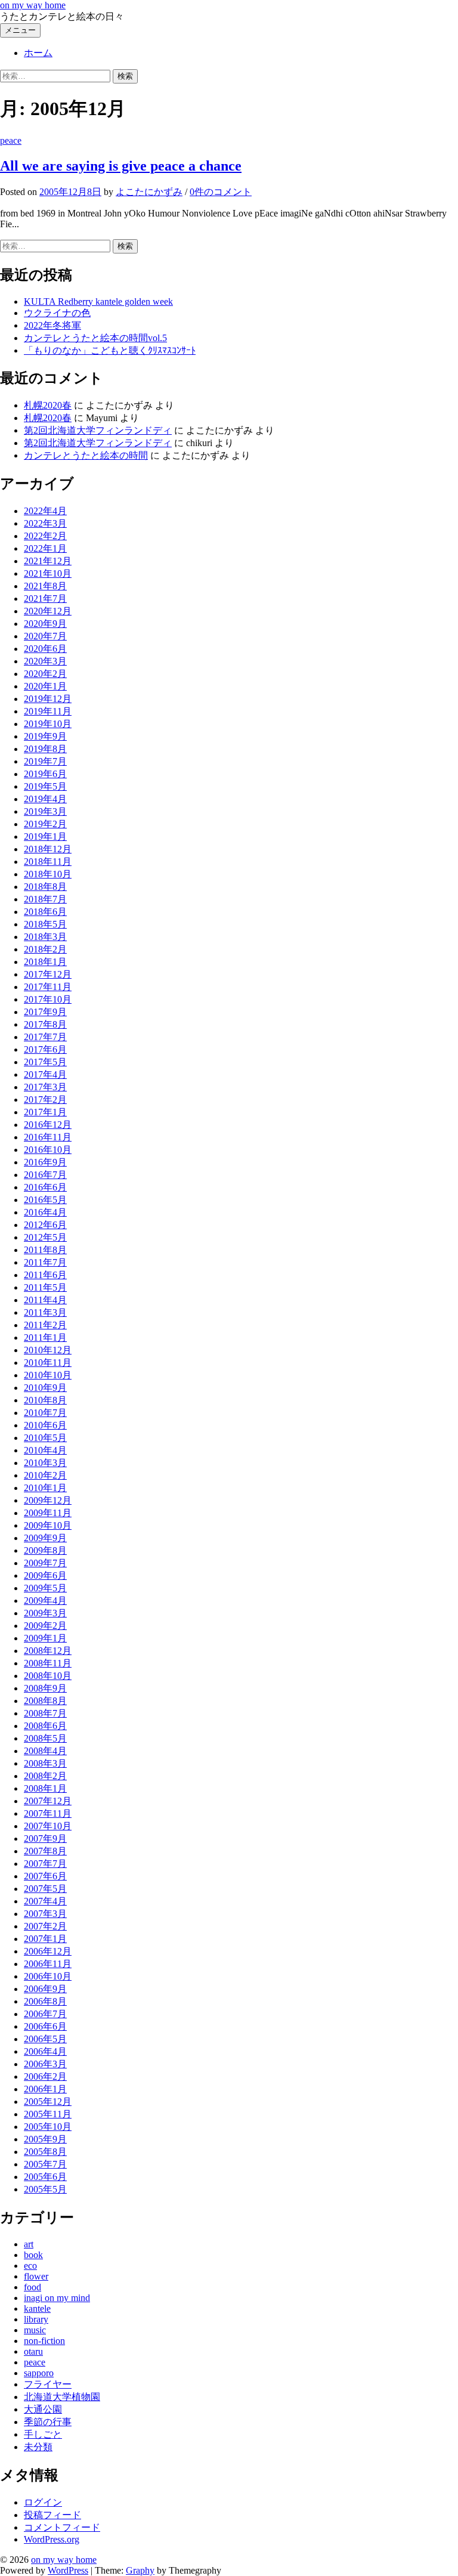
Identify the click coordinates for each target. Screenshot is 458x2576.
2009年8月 (45, 1550)
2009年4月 (45, 1601)
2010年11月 (48, 1363)
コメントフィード (62, 2527)
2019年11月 (48, 711)
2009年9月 (45, 1538)
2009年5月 (45, 1588)
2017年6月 (45, 1049)
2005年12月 (48, 2102)
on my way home (33, 5)
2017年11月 (48, 987)
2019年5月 (45, 786)
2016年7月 (45, 1175)
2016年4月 (45, 1212)
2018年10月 (48, 874)
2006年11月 (48, 1964)
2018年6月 (45, 912)
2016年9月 (45, 1162)
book (33, 2255)
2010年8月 (45, 1400)
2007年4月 (45, 1901)
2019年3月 (45, 811)
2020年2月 (45, 674)
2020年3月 (45, 661)
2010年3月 (45, 1463)
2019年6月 (45, 774)
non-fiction (44, 2341)
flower (36, 2276)
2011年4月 (45, 1300)
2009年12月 (48, 1500)
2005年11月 (48, 2114)
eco (30, 2266)
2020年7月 (45, 636)
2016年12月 (48, 1125)
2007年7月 (45, 1864)
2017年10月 (48, 999)
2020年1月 (45, 686)
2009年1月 (45, 1638)
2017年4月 (45, 1074)
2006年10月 (48, 1976)
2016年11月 (48, 1137)
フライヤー (48, 2384)
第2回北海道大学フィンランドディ (98, 430)
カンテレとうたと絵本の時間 (86, 455)
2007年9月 (45, 1839)
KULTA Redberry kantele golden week (98, 301)
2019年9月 (45, 736)
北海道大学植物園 (62, 2397)
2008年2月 (45, 1776)
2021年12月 (48, 561)
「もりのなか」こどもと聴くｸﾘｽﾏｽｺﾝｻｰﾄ (110, 350)
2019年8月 (45, 749)
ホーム (38, 53)
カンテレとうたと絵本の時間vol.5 (95, 338)
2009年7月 (45, 1563)
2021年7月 (45, 599)
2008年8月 (45, 1701)
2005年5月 (45, 2189)
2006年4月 (45, 2051)
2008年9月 (45, 1688)
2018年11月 (48, 862)
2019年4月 (45, 799)
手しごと (43, 2434)
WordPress (68, 2570)
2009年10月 (48, 1525)
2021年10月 (48, 573)
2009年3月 (45, 1613)
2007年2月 (45, 1926)
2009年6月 (45, 1575)
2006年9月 (45, 1989)
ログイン (43, 2502)
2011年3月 (45, 1312)
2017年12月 (48, 974)
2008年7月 (45, 1713)
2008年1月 (45, 1788)
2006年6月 (45, 2026)
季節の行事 (48, 2422)
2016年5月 (45, 1200)
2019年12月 (48, 699)
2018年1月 (45, 962)
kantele (37, 2308)
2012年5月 (45, 1237)
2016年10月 (48, 1150)
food (33, 2287)
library (36, 2319)
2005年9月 (45, 2139)
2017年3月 (45, 1087)
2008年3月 (45, 1763)
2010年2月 (45, 1475)
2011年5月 (45, 1287)
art (29, 2244)
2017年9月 (45, 1012)
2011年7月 (45, 1262)
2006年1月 (45, 2089)
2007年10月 (48, 1826)
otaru (33, 2351)
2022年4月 (45, 511)
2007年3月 (45, 1914)
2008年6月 (45, 1726)
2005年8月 (45, 2152)
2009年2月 (45, 1626)
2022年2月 (45, 536)
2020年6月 (45, 649)
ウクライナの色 (57, 313)
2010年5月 (45, 1438)
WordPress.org (52, 2539)
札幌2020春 (48, 405)
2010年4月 (45, 1450)
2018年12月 (48, 849)
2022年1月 (45, 548)
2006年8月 (45, 2001)
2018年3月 (45, 937)
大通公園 (43, 2409)
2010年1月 (45, 1488)
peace (11, 140)
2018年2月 (45, 949)
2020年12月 (48, 611)
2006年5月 (45, 2039)
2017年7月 (45, 1037)
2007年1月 (45, 1939)
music (35, 2330)
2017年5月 (45, 1062)
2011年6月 (45, 1275)
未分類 (38, 2447)
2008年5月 (45, 1738)
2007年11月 (48, 1813)
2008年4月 (45, 1751)
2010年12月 (48, 1350)
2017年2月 (45, 1100)
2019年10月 (48, 724)
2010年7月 (45, 1413)
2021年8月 (45, 586)
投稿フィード (52, 2515)
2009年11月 (48, 1513)
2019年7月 (45, 761)
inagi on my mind (57, 2298)
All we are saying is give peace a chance (121, 166)
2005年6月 (45, 2177)
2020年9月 (45, 624)
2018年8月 (45, 887)
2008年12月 (48, 1651)
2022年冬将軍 (52, 325)
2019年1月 (45, 836)
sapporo (39, 2373)
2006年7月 (45, 2014)
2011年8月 (45, 1250)
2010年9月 (45, 1388)
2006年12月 (48, 1951)
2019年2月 (45, 824)
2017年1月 (45, 1112)
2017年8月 (45, 1024)
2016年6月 (45, 1187)
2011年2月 (45, 1325)
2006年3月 (45, 2064)
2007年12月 (48, 1801)
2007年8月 (45, 1851)
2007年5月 (45, 1889)
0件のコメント (221, 192)
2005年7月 (45, 2164)
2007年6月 (45, 1876)
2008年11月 (48, 1663)
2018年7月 (45, 899)
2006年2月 (45, 2076)
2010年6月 (45, 1425)
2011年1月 (45, 1338)
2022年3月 (45, 523)
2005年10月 (48, 2127)
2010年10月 (48, 1375)
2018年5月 (45, 924)
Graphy (140, 2570)
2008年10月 (48, 1676)
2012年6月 (45, 1225)
